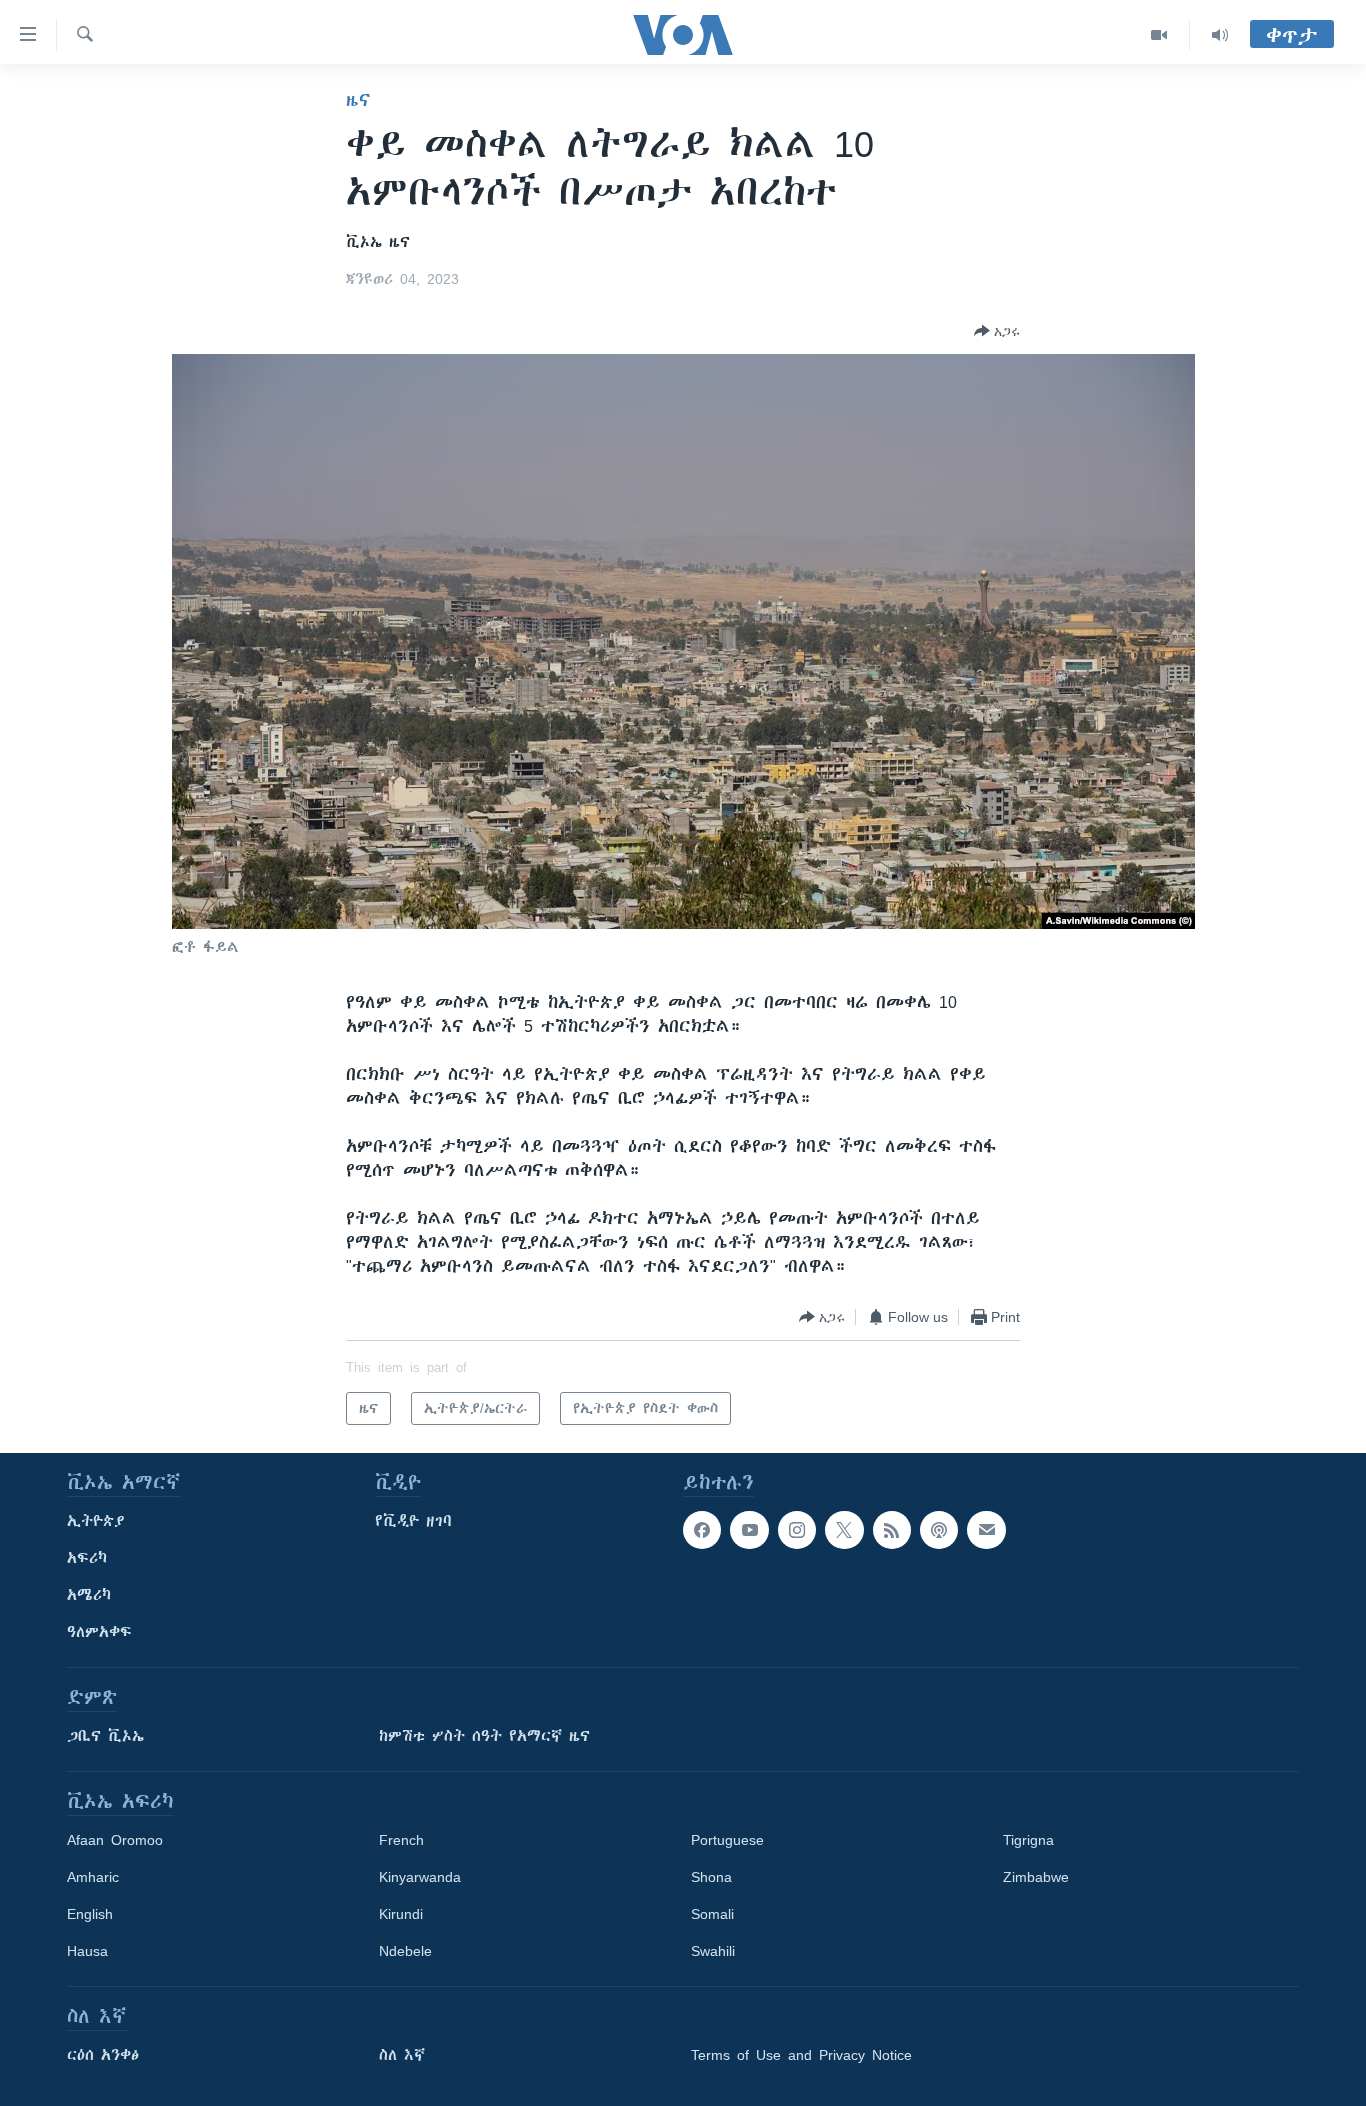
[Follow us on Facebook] (702, 1530)
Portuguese (727, 1840)
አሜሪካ (89, 1595)
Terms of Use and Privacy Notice (801, 2055)
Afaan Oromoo (115, 1840)
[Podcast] (939, 1530)
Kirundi (401, 1914)
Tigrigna (1028, 1840)
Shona (711, 1877)
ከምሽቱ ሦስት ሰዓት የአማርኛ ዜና (484, 1736)
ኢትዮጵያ (96, 1521)
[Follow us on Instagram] (797, 1530)
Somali (712, 1914)
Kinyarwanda (420, 1877)
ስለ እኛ (402, 2055)
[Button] (997, 331)
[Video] (1159, 35)
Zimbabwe (1036, 1877)
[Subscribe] (986, 1530)
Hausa (87, 1951)
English (90, 1914)
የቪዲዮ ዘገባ (413, 1521)
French (401, 1840)
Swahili (713, 1951)
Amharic (93, 1877)
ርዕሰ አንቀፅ (103, 2055)
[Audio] (1220, 35)
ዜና (358, 100)
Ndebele (405, 1951)
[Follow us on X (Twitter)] (844, 1530)
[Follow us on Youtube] (749, 1530)
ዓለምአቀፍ (99, 1632)
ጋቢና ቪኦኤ (105, 1736)
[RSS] (892, 1530)
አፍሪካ (87, 1558)
